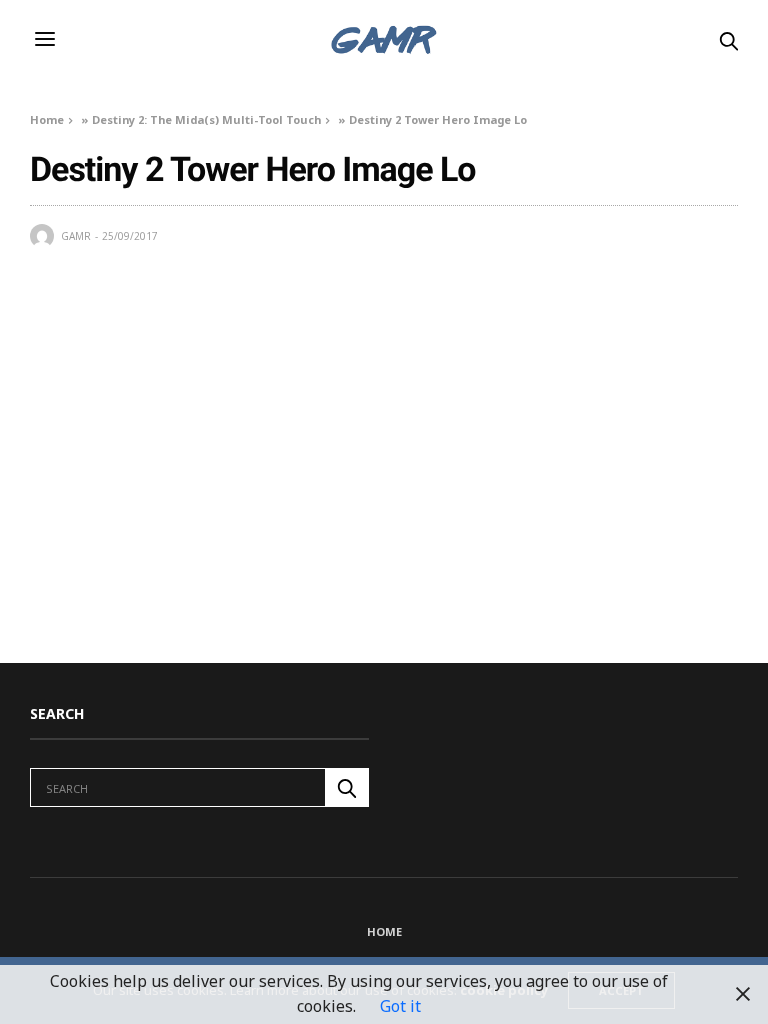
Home (47, 119)
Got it (400, 1006)
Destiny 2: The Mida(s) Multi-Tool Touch (206, 119)
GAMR (76, 236)
